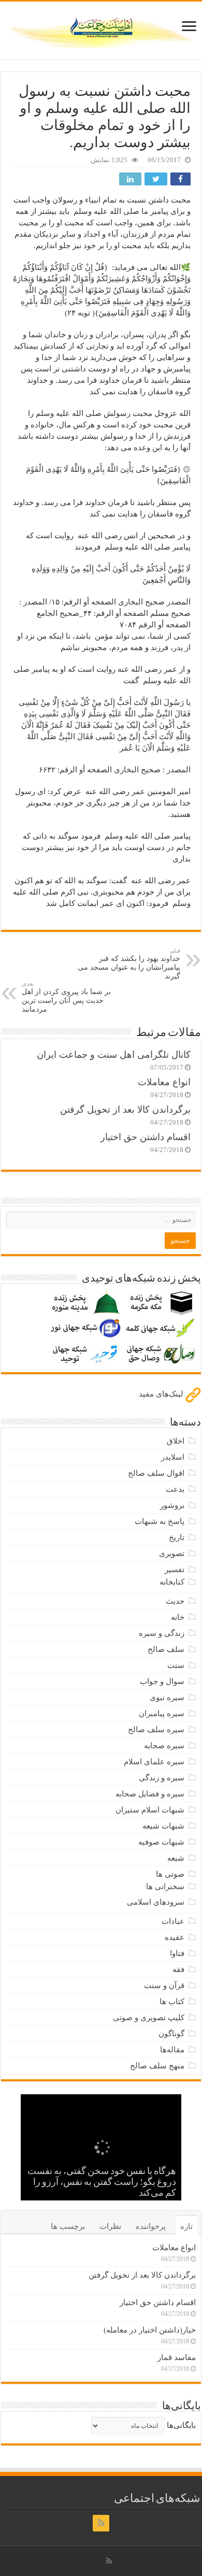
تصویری (172, 1553)
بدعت (175, 1489)
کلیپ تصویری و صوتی (149, 2018)
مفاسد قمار (177, 2357)
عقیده (175, 1937)
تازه (186, 2226)
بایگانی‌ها (181, 2425)
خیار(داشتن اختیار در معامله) (150, 2330)
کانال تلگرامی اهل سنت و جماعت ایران (114, 1055)
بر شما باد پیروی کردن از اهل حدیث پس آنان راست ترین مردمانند (66, 997)
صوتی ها (170, 1874)
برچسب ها (68, 2226)
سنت (176, 1665)
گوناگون (171, 2034)
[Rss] (101, 2523)
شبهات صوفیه (161, 1842)
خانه (178, 1617)
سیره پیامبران (162, 1714)
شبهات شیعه (163, 1826)
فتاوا (177, 1953)
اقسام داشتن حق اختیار (146, 1137)
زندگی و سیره (162, 1633)
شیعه (176, 1858)
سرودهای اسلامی (156, 1902)
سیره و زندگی (162, 1778)
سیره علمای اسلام (154, 1762)
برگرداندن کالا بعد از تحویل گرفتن (125, 1110)
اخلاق (176, 1441)
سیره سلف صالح (156, 1730)
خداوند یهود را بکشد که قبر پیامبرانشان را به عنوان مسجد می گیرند (129, 964)
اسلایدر (173, 1457)
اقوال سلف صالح (156, 1473)
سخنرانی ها (165, 1887)
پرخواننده (151, 2226)
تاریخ (177, 1537)
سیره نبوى (167, 1697)
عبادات (173, 1921)
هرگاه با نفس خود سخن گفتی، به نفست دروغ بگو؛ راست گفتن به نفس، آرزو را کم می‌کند (102, 2183)
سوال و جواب (162, 1681)
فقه (178, 1969)
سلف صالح (166, 1649)
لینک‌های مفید (162, 1394)
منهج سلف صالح (157, 2066)
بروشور (172, 1505)
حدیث (175, 1601)
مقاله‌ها (172, 2050)
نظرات (110, 2226)
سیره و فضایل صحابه (150, 1794)
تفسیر (175, 1570)
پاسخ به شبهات (160, 1521)
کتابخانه (172, 1582)
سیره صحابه (164, 1746)
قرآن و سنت (164, 1985)
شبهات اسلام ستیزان (150, 1810)
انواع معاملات (164, 1082)
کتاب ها (172, 2002)
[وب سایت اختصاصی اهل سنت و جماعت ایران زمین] (101, 28)
